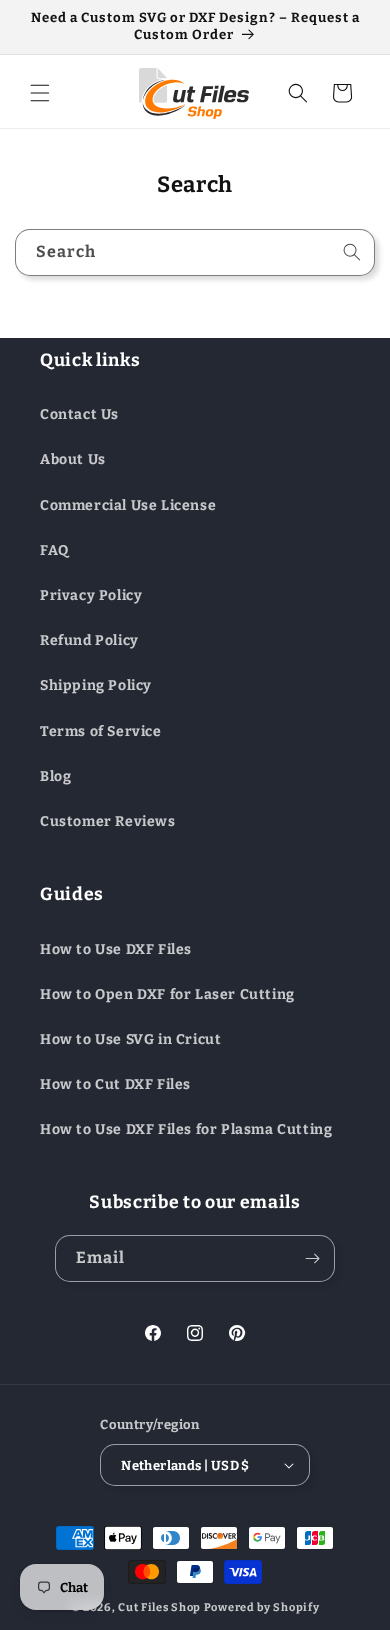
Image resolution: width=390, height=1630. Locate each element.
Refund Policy (89, 640)
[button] (40, 93)
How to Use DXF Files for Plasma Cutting (186, 1129)
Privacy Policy (91, 595)
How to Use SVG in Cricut (130, 1039)
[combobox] (195, 252)
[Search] (352, 252)
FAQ (54, 550)
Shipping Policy (96, 685)
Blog (55, 776)
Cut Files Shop (159, 1607)
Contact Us (79, 414)
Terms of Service (101, 731)
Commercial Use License (128, 505)
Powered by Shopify (262, 1607)
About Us (73, 459)
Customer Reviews (108, 821)
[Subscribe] (312, 1258)
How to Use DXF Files (116, 949)
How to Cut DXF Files (115, 1084)
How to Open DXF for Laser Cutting (167, 994)
